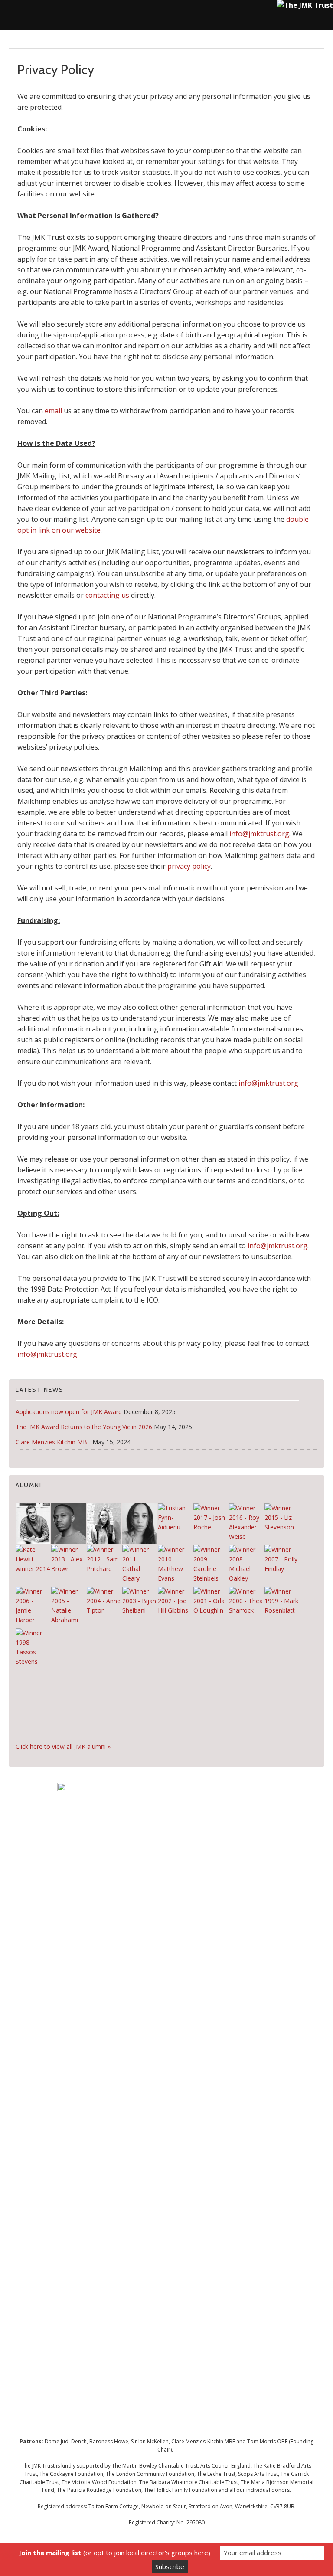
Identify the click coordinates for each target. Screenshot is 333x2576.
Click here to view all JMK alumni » (63, 1746)
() (114, 2553)
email (54, 411)
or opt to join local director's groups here (147, 2553)
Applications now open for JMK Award (69, 1412)
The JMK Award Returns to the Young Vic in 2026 (84, 1427)
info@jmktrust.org (259, 834)
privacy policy (189, 866)
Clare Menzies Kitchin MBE (53, 1442)
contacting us (107, 595)
